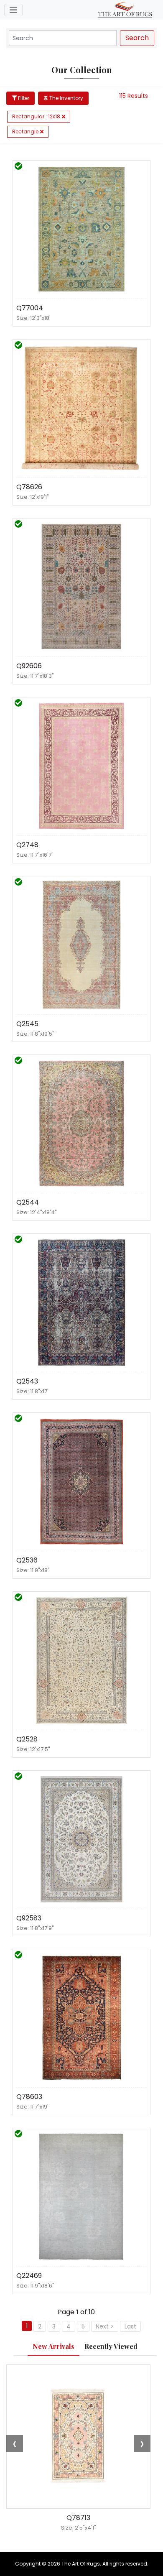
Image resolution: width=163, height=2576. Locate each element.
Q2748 (27, 845)
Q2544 (28, 1202)
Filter (23, 98)
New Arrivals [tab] (53, 2346)
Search (137, 38)
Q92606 (29, 666)
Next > (105, 2326)
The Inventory (66, 98)
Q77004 (30, 308)
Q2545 (27, 1024)
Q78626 (29, 487)
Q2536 (27, 1560)
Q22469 (29, 2276)
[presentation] (15, 2443)
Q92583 (29, 1918)
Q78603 (29, 2097)
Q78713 (78, 2518)
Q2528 (27, 1739)
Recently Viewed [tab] (111, 2346)
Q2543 (27, 1381)
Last (130, 2326)
